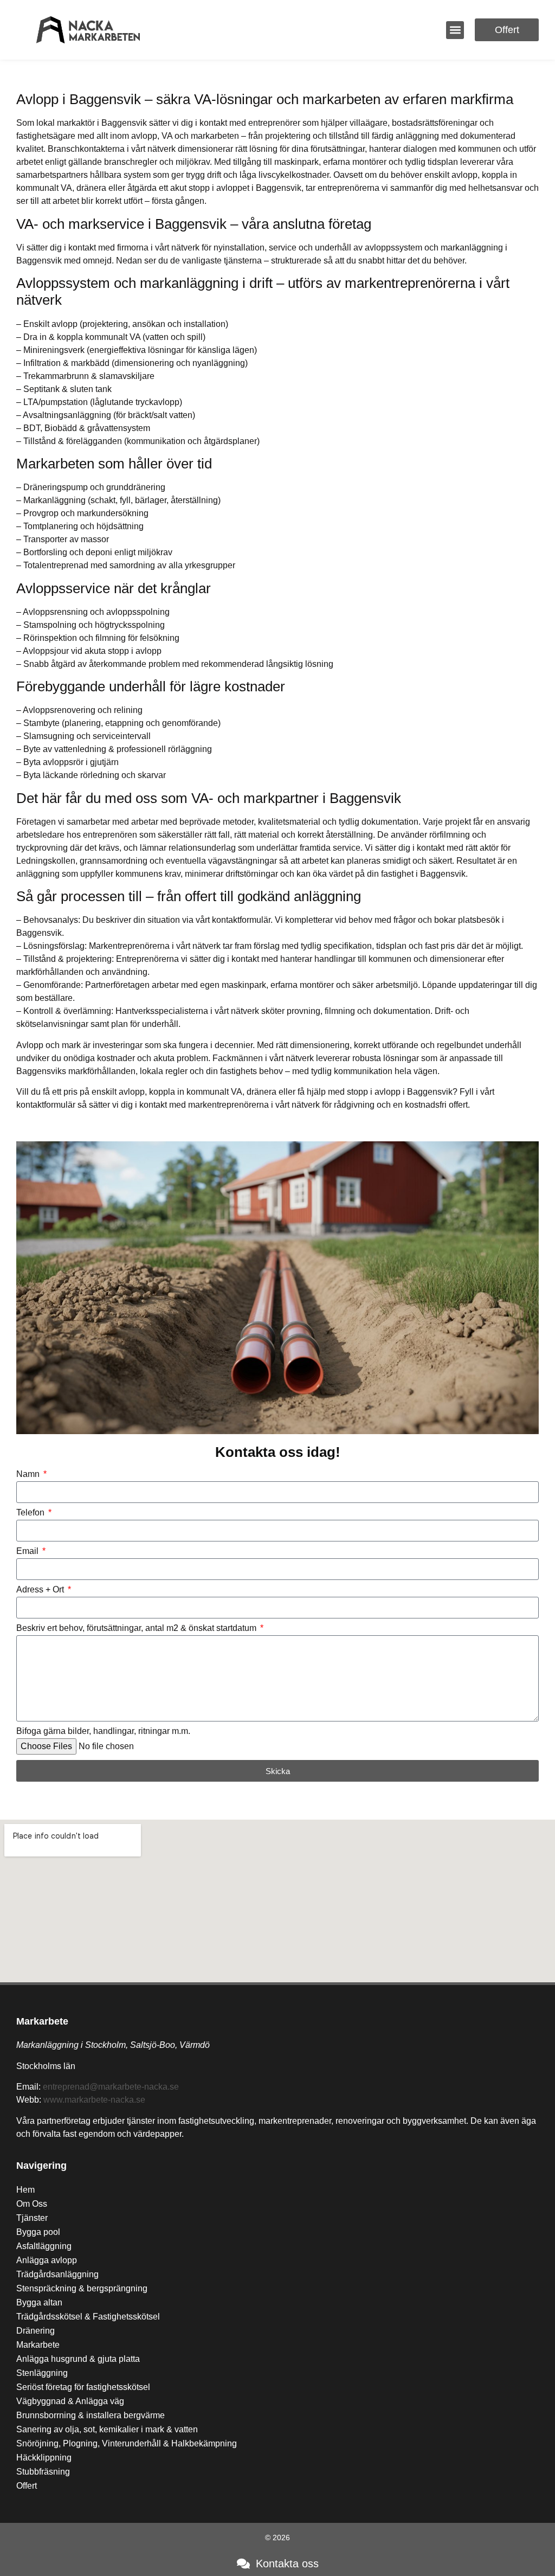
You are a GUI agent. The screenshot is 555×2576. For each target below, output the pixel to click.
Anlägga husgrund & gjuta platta (78, 2359)
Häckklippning (44, 2458)
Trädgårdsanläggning (57, 2274)
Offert (27, 2486)
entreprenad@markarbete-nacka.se (111, 2087)
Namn (29, 1474)
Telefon (31, 1513)
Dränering (36, 2331)
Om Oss (32, 2204)
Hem (25, 2190)
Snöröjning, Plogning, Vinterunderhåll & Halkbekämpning (127, 2443)
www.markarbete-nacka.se (94, 2100)
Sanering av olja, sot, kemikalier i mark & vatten (107, 2429)
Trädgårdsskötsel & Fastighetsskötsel (88, 2317)
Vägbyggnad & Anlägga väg (70, 2401)
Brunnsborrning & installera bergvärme (91, 2415)
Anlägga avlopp (47, 2260)
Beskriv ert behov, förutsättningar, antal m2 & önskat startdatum (137, 1628)
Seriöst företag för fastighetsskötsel (83, 2387)
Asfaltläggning (44, 2246)
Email (28, 1551)
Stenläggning (42, 2373)
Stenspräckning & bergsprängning (82, 2288)
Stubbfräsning (43, 2472)
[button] (455, 30)
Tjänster (32, 2218)
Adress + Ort (41, 1590)
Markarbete (42, 2021)
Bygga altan (39, 2302)
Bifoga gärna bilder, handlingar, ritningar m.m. (103, 1731)
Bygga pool (38, 2232)
